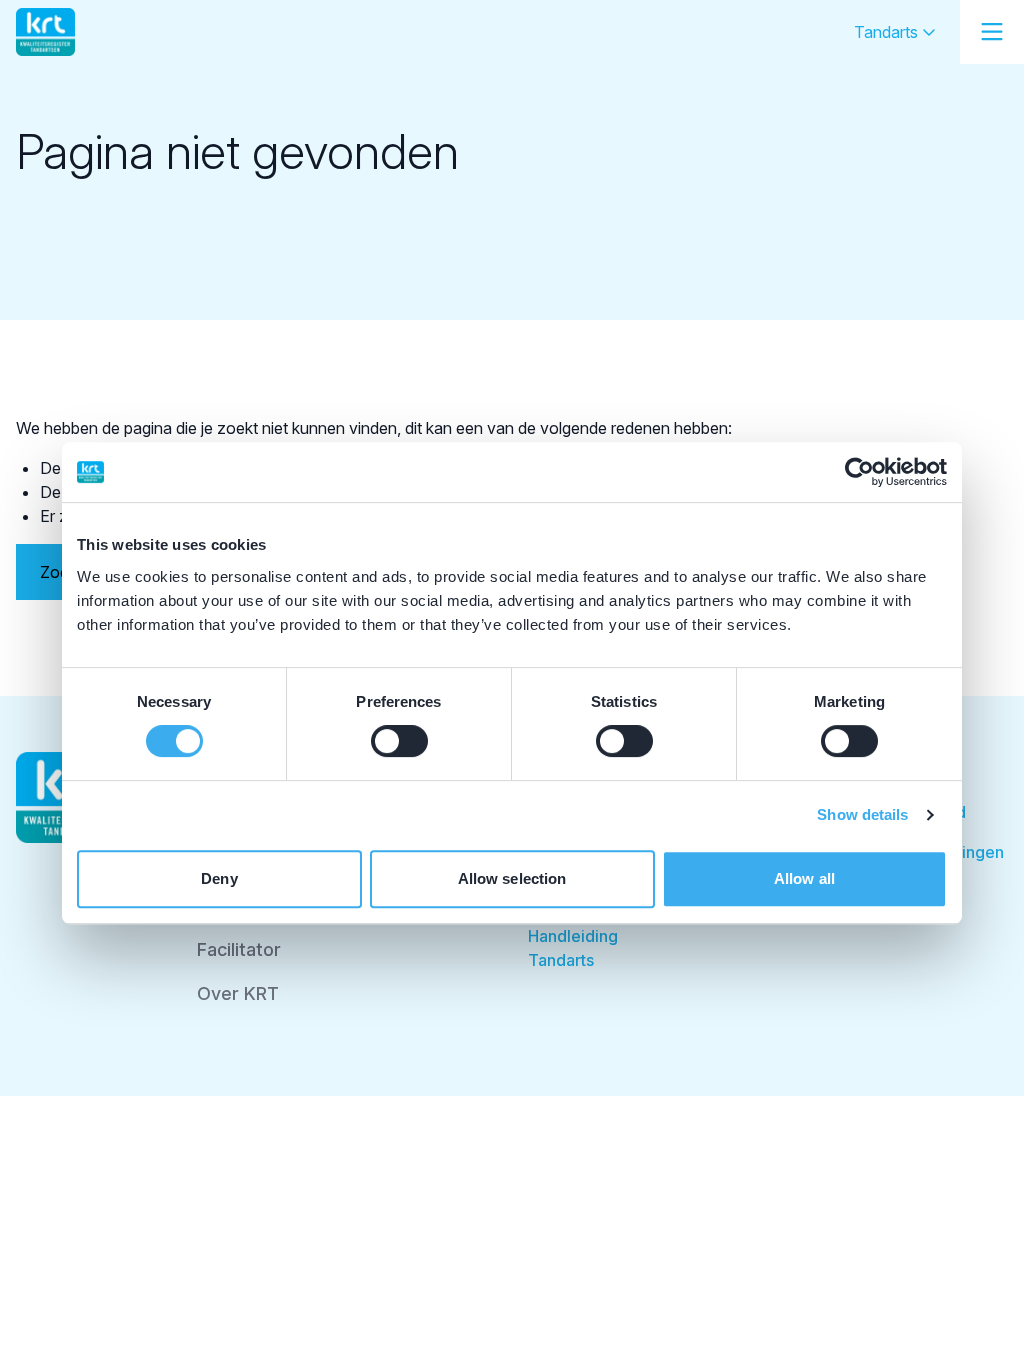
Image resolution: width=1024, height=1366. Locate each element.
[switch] (399, 741)
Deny (219, 878)
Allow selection (512, 878)
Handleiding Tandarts (573, 948)
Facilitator (239, 949)
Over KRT (238, 993)
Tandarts (888, 32)
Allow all (804, 878)
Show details (862, 814)
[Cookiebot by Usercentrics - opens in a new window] (859, 472)
